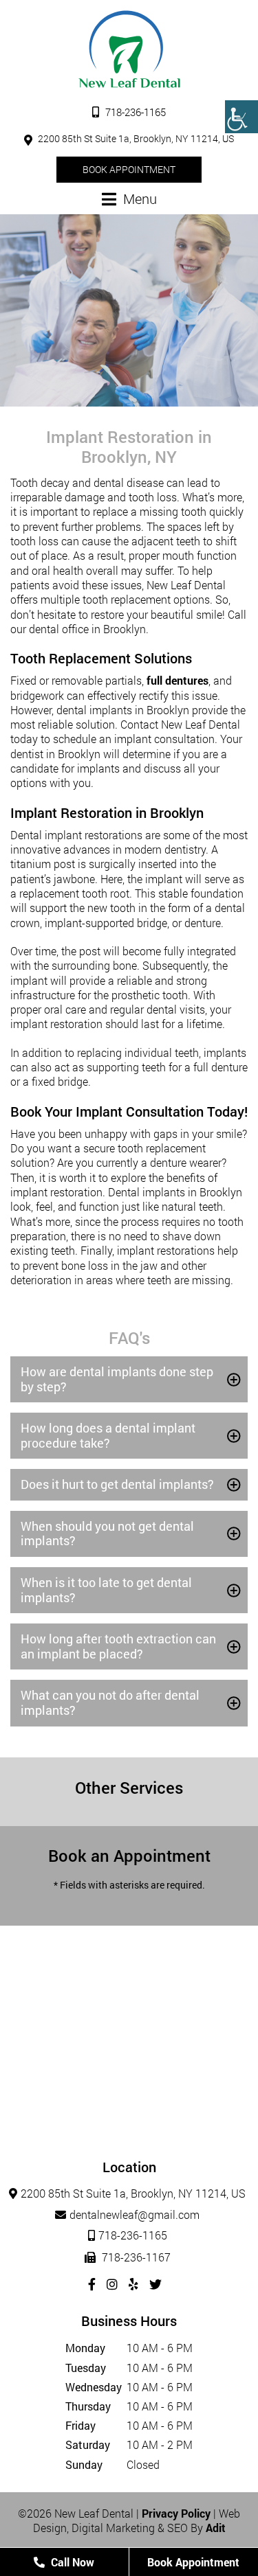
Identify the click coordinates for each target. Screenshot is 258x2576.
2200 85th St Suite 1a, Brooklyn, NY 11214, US (135, 138)
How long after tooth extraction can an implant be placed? (118, 1646)
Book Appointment (129, 169)
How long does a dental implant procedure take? (108, 1435)
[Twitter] (155, 2284)
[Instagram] (112, 2284)
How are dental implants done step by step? (117, 1379)
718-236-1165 (134, 112)
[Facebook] (92, 2284)
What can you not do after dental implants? (110, 1702)
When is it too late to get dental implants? (106, 1590)
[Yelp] (133, 2284)
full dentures (178, 680)
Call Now (71, 2562)
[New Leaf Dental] (129, 49)
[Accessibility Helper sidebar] (241, 117)
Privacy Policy (176, 2513)
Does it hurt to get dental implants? (117, 1484)
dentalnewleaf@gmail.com (135, 2214)
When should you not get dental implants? (107, 1534)
